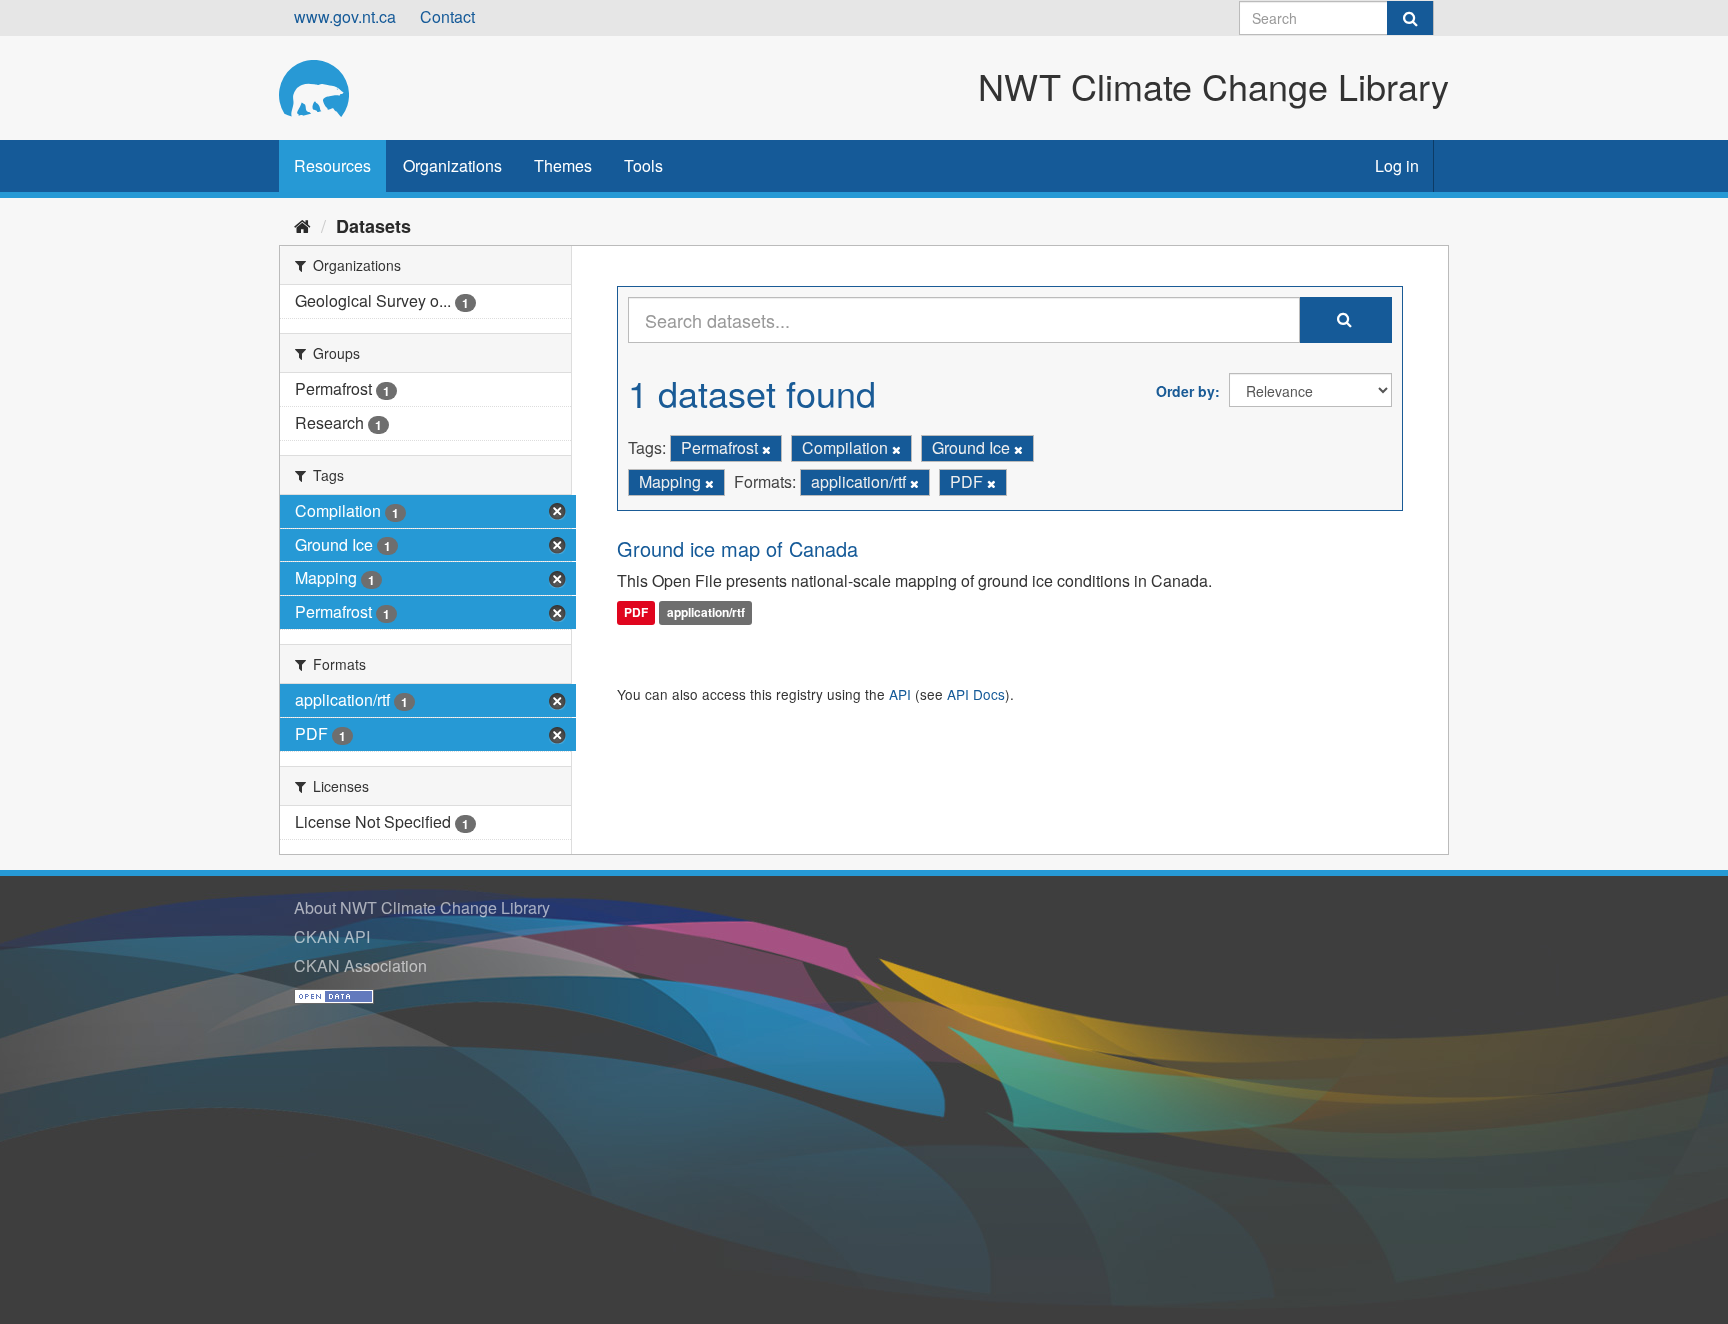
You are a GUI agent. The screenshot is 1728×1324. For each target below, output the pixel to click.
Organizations (452, 165)
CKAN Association (360, 965)
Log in (1397, 165)
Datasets (373, 226)
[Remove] (766, 449)
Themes (563, 165)
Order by (1185, 391)
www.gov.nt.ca (345, 16)
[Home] (302, 225)
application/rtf (706, 613)
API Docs (976, 694)
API (900, 694)
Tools (643, 165)
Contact (447, 16)
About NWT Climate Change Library (422, 907)
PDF (636, 613)
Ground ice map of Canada (737, 548)
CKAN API (332, 936)
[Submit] (1410, 18)
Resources (332, 165)
